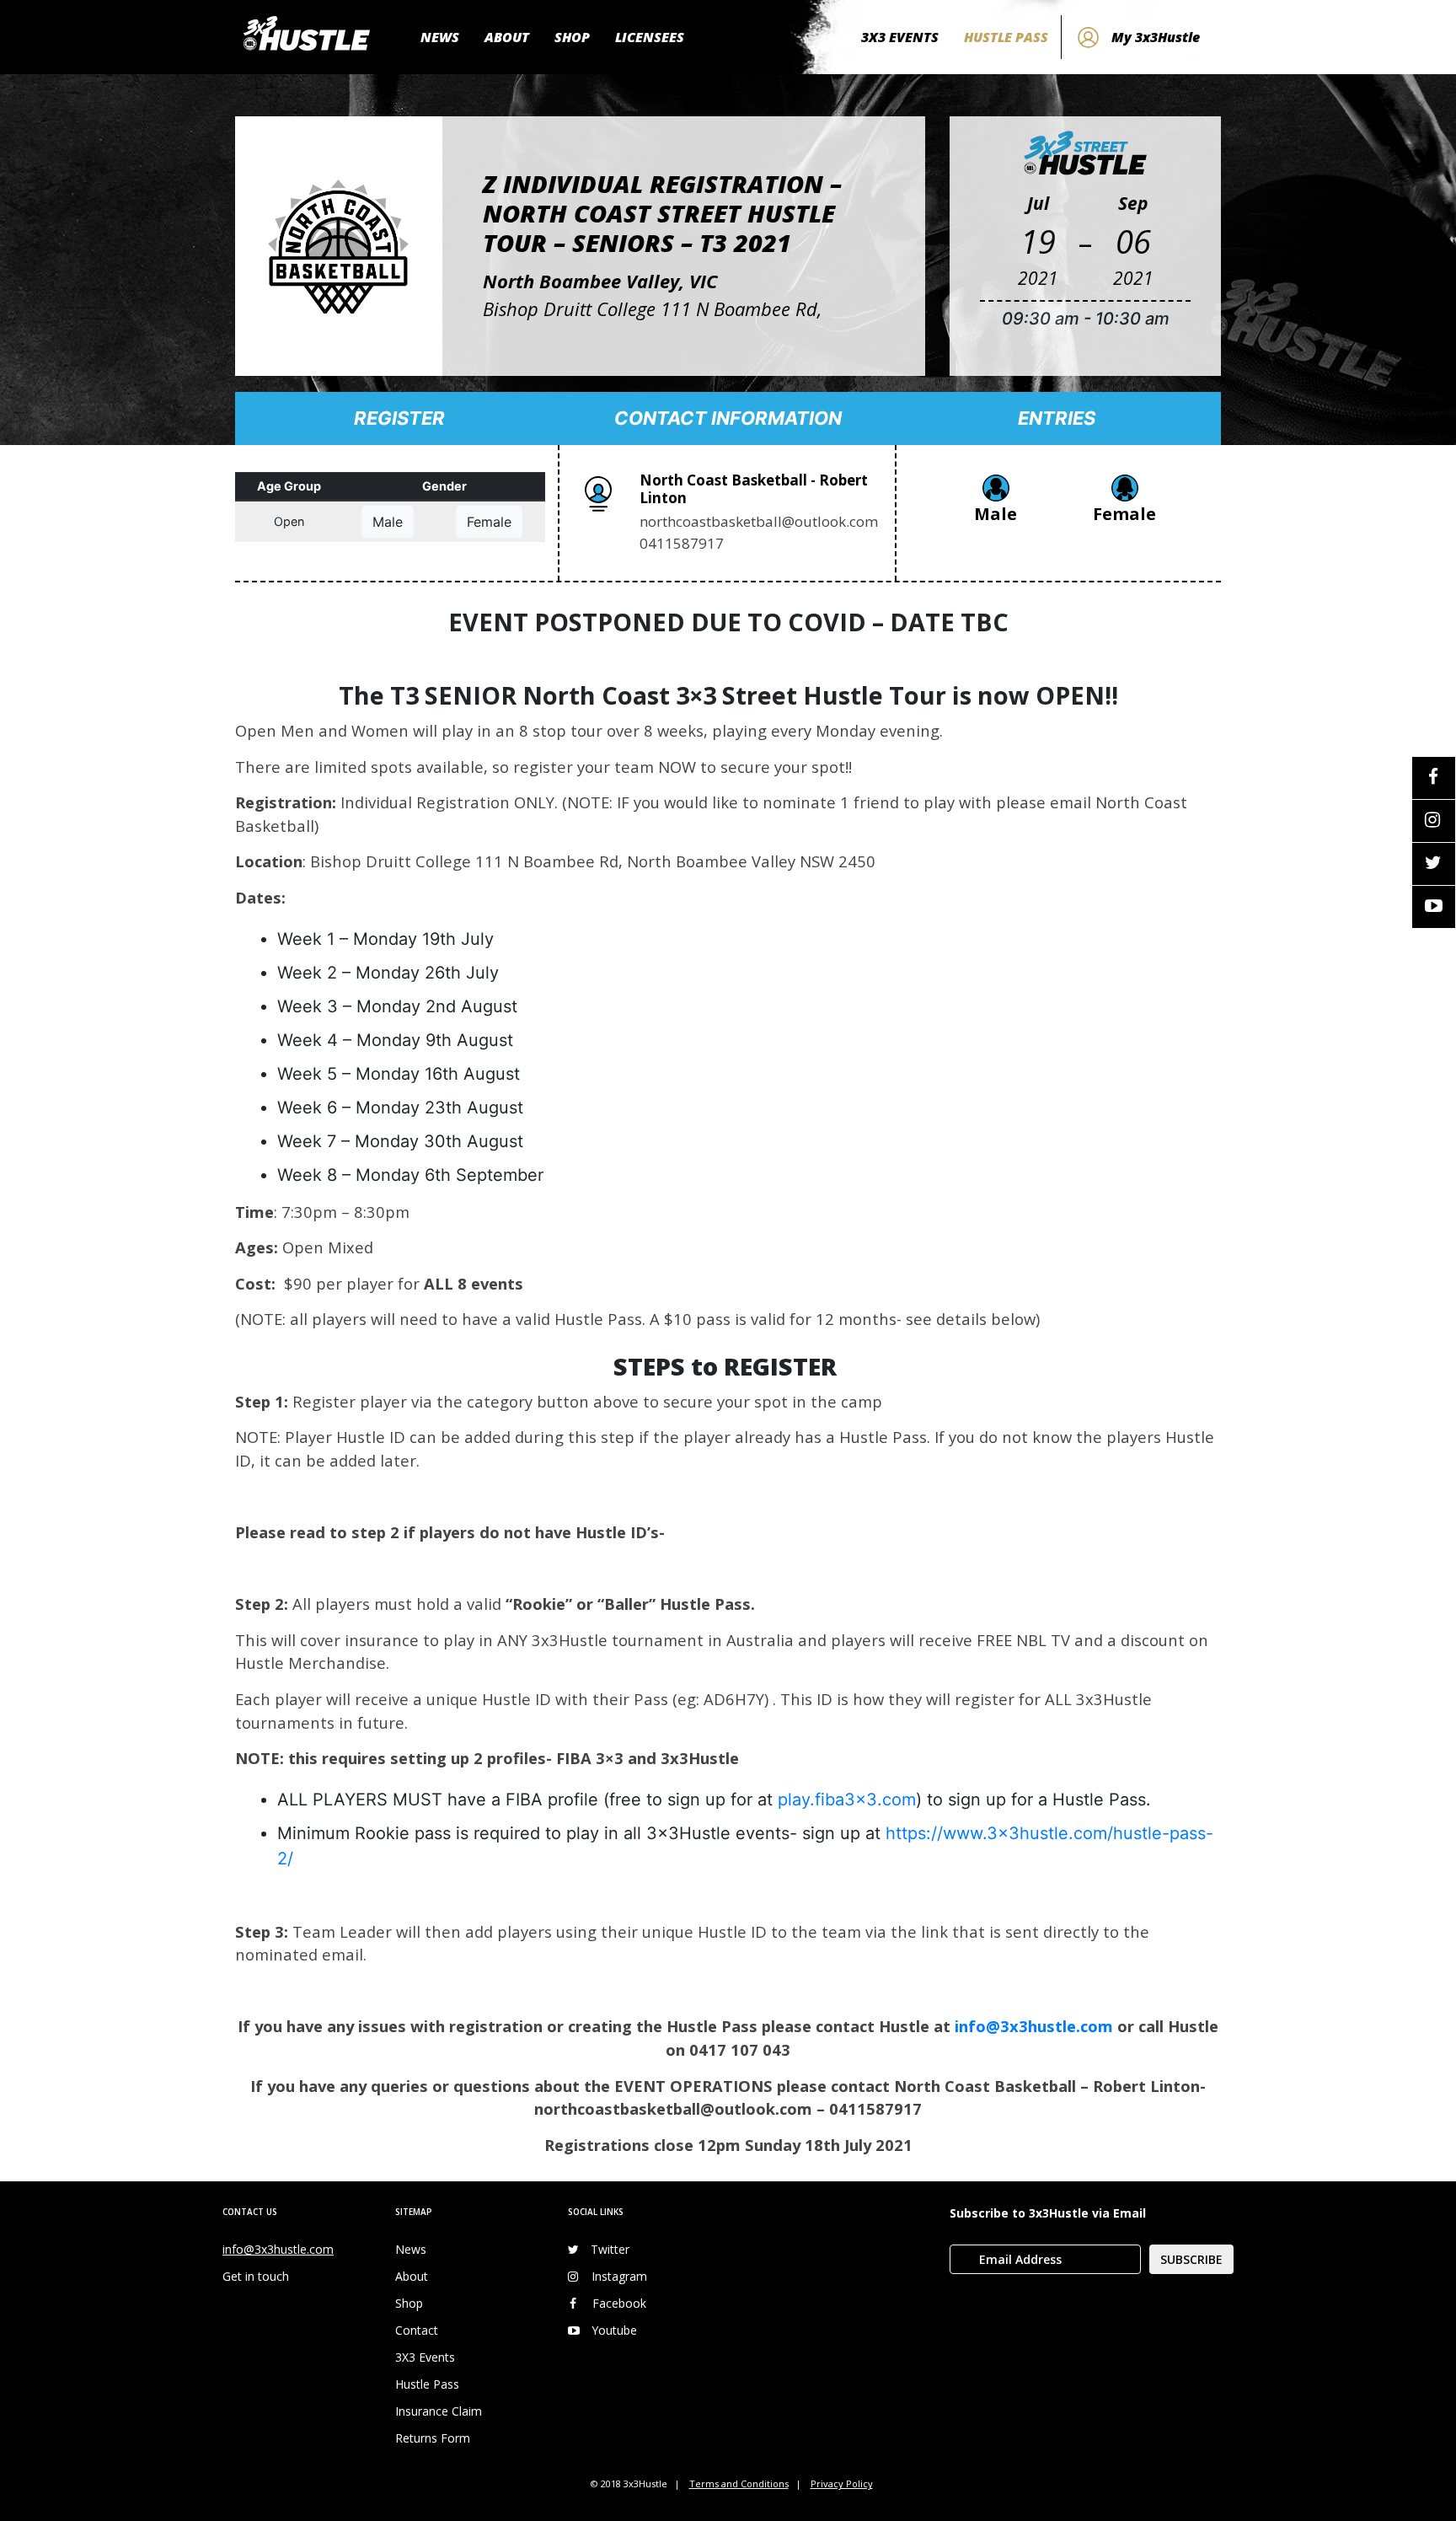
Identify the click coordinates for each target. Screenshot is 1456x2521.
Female (489, 522)
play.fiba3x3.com (847, 1800)
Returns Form (433, 2438)
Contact (417, 2330)
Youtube (614, 2330)
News (411, 2249)
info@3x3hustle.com (1034, 2026)
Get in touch (256, 2276)
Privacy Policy (842, 2483)
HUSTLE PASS (1006, 37)
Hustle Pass (427, 2384)
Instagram (619, 2276)
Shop (409, 2303)
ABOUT (507, 37)
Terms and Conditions (739, 2483)
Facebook (619, 2303)
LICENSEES (650, 37)
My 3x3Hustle (1156, 37)
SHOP (572, 37)
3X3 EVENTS (900, 37)
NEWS (440, 37)
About (412, 2276)
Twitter (610, 2249)
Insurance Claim (439, 2411)
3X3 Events (425, 2357)
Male (388, 522)
